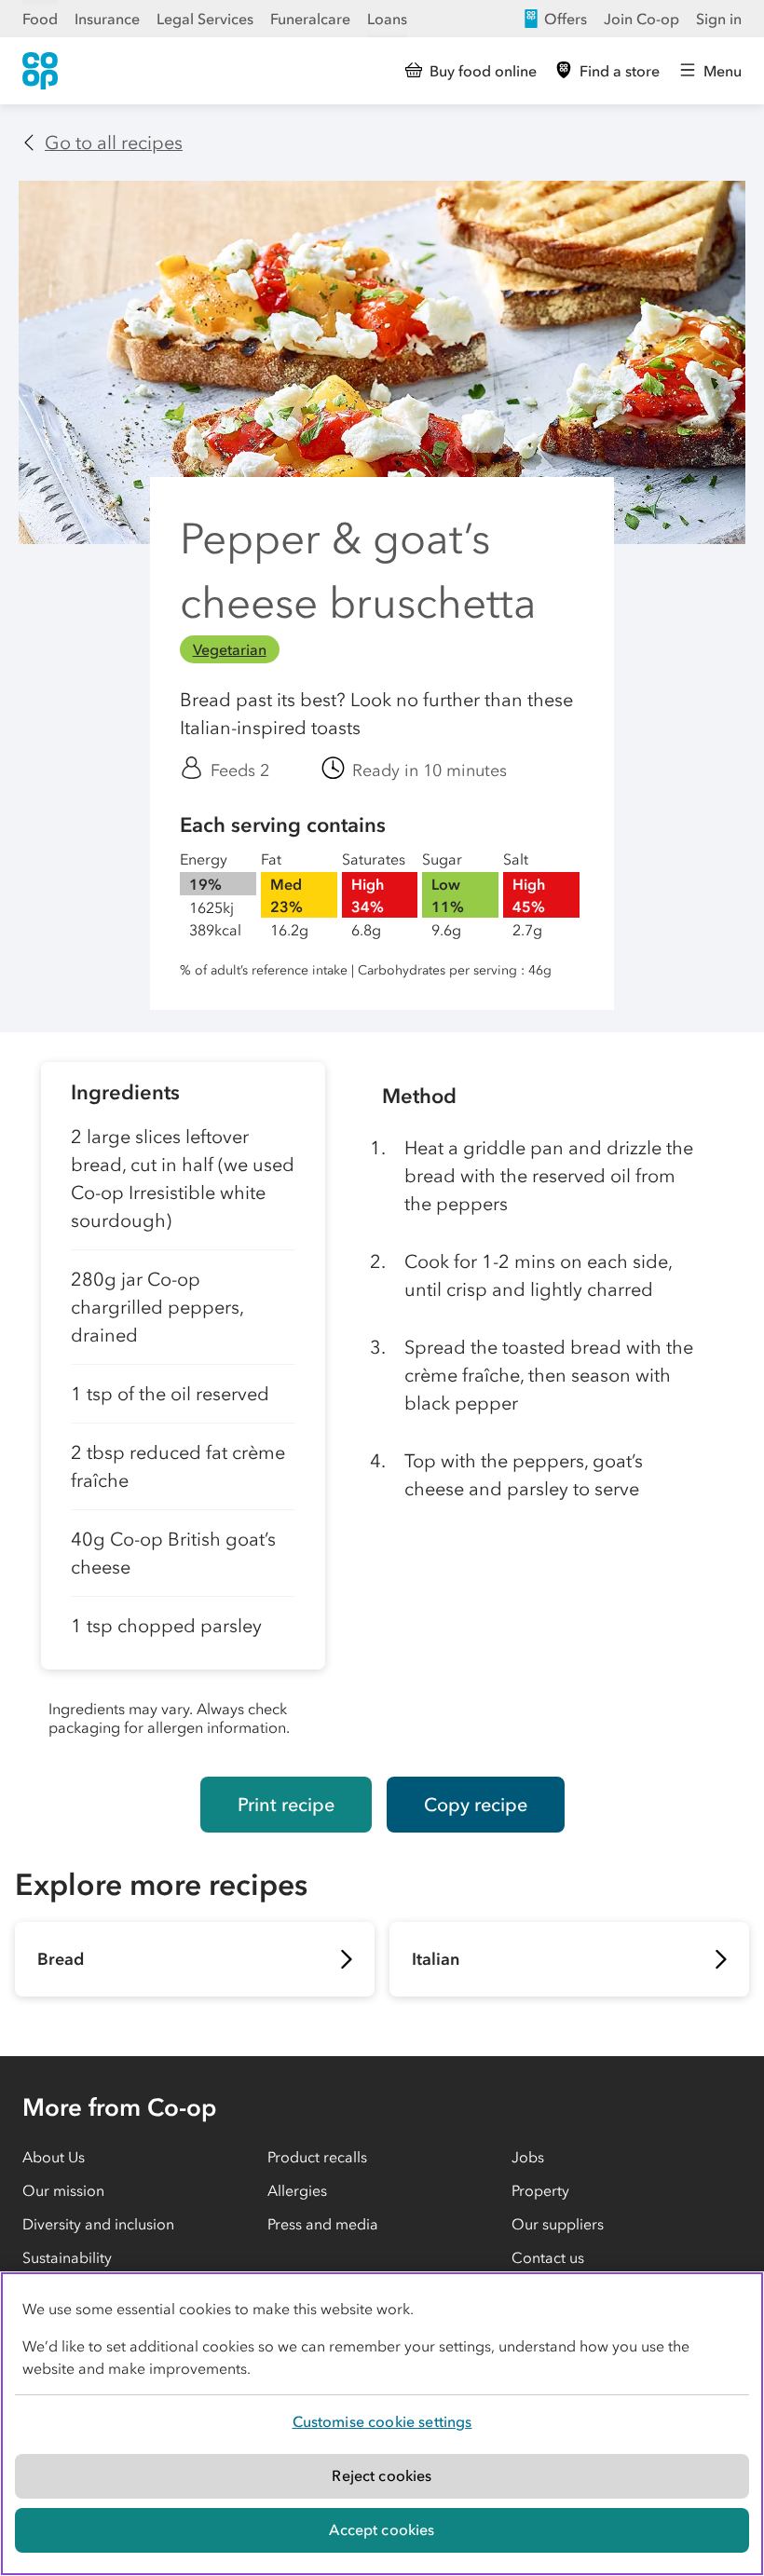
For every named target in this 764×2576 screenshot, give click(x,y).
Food (40, 19)
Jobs (528, 2157)
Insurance (107, 19)
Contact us (548, 2257)
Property (540, 2190)
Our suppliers (558, 2224)
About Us (54, 2157)
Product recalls (317, 2157)
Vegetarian (230, 649)
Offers (566, 19)
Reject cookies (382, 2475)
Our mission (63, 2190)
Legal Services (205, 19)
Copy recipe (476, 1805)
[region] (382, 2424)
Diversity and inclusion (98, 2224)
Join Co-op (641, 19)
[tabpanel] (183, 1404)
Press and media (323, 2224)
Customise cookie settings (382, 2421)
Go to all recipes (114, 143)
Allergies (297, 2190)
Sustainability (67, 2257)
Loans (387, 19)
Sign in (719, 19)
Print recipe (286, 1805)
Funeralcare (310, 19)
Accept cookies (382, 2529)
